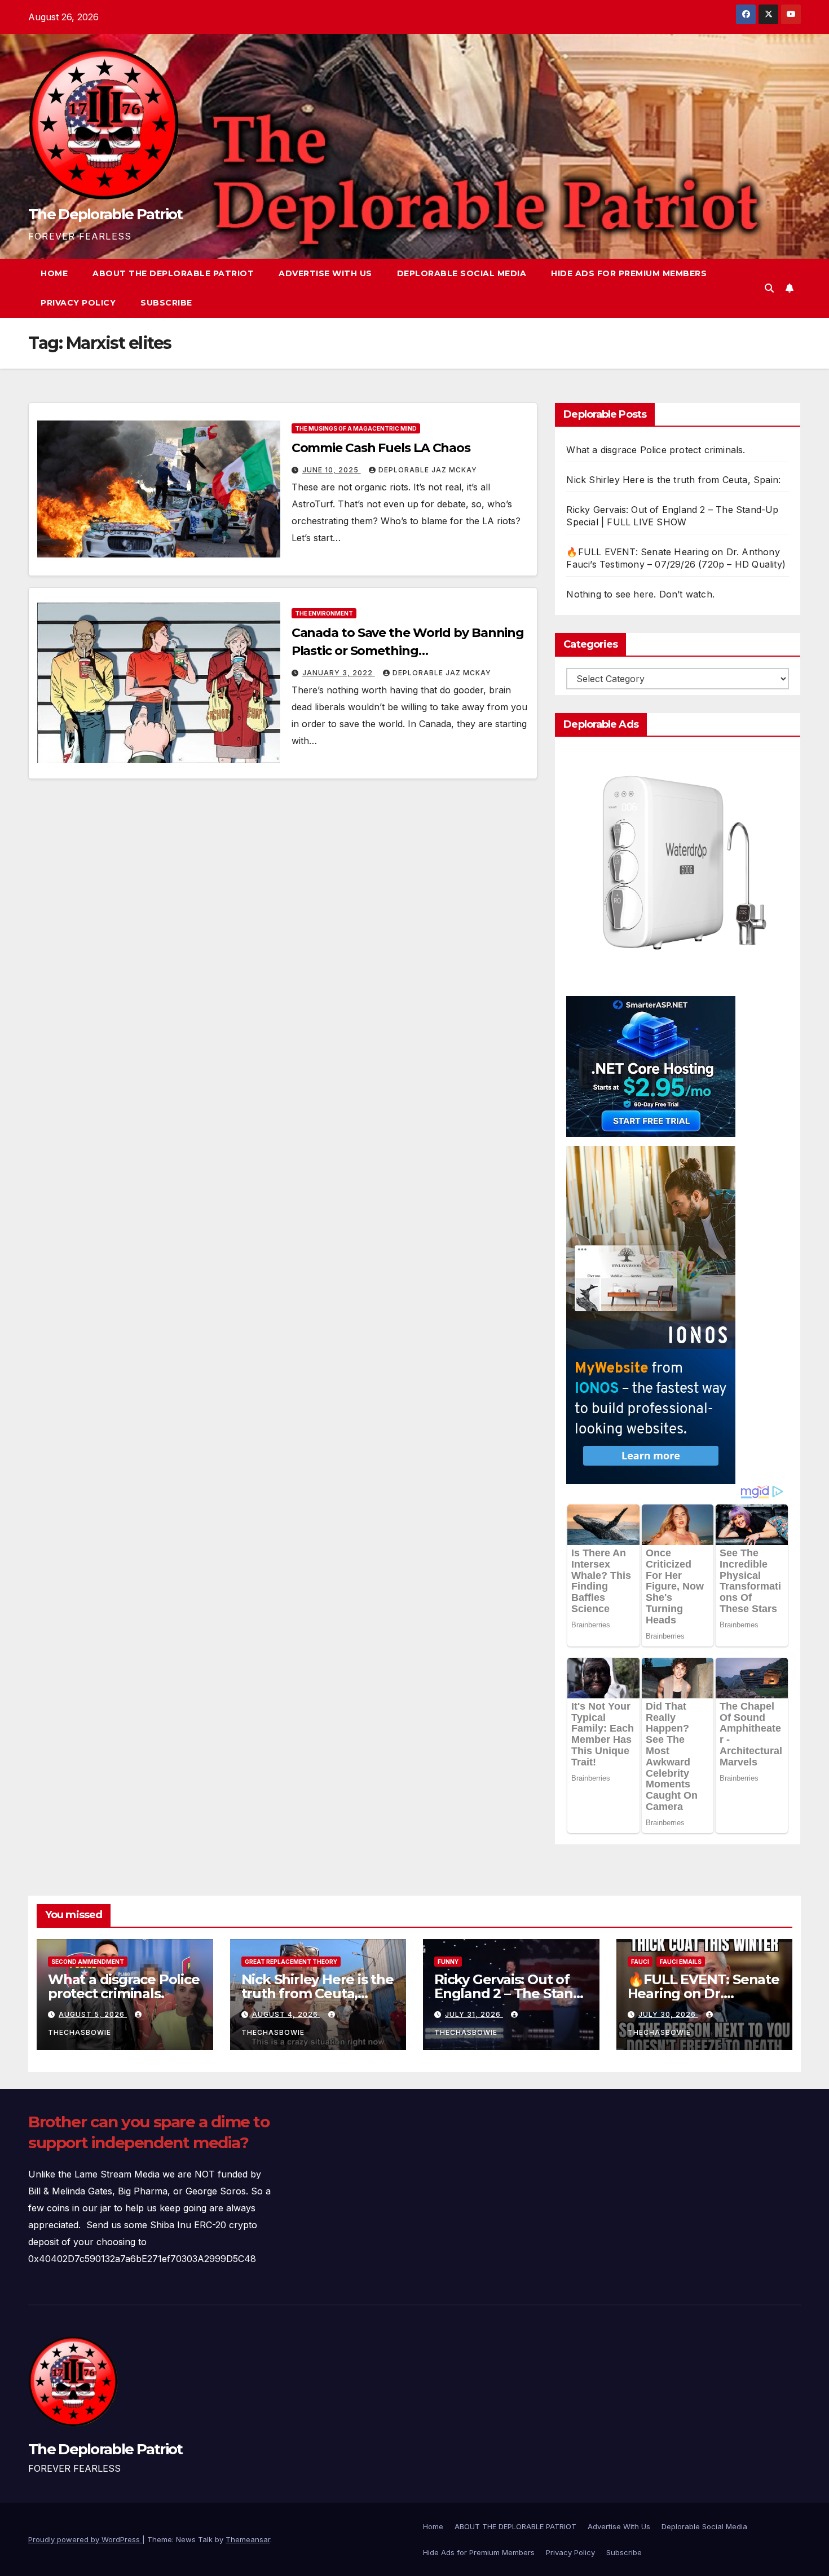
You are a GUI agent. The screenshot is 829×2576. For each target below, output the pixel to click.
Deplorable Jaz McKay (428, 470)
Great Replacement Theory (291, 1962)
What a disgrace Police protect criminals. (656, 450)
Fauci (640, 1962)
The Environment (324, 613)
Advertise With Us (325, 273)
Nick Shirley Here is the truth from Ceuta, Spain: (673, 480)
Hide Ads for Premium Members (629, 273)
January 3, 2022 (339, 673)
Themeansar (248, 2539)
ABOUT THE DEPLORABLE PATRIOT (173, 273)
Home (54, 273)
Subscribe (166, 303)
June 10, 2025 (332, 470)
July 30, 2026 (668, 2014)
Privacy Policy (78, 303)
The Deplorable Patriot (105, 214)
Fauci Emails (681, 1962)
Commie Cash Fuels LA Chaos (381, 448)
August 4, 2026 (286, 2014)
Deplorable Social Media (462, 273)
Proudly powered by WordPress (85, 2539)
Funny (448, 1962)
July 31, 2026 (474, 2014)
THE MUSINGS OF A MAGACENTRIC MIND (356, 428)
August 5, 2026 (93, 2014)
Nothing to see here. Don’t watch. (640, 594)
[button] (769, 288)
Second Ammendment (88, 1962)
